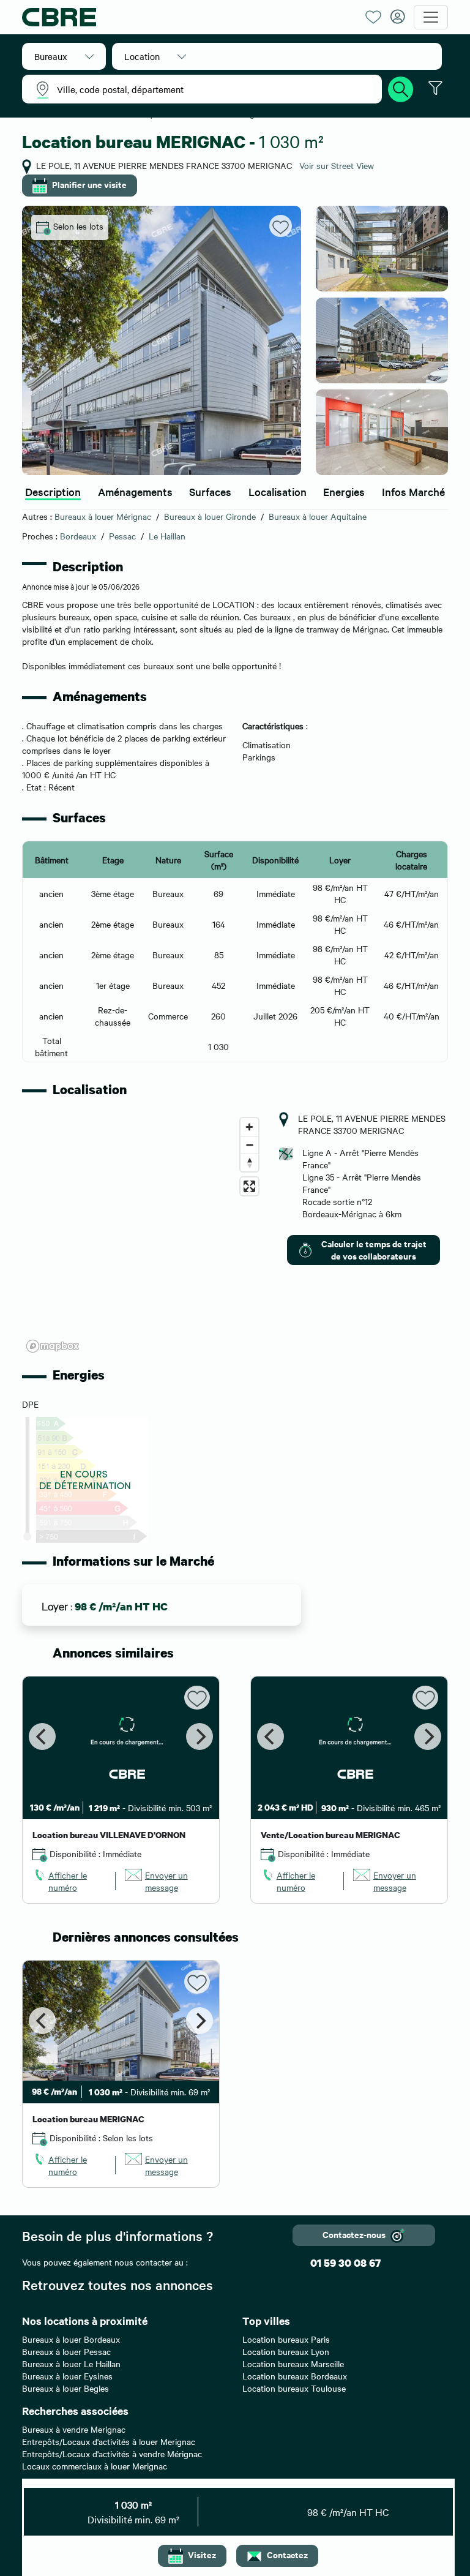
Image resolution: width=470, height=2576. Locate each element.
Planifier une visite (89, 184)
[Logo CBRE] (189, 17)
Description (53, 491)
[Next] (200, 1737)
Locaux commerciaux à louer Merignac (95, 2466)
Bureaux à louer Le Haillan (71, 2364)
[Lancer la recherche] (401, 88)
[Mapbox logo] (53, 1346)
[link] (69, 1881)
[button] (64, 56)
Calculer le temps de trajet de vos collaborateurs (374, 1249)
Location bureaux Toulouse (294, 2388)
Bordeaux (78, 536)
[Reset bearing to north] (249, 1162)
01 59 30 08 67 (345, 2263)
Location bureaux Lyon (286, 2351)
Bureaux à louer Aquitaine (318, 516)
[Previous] (42, 1737)
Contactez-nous (354, 2234)
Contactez (287, 2554)
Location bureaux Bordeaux (295, 2376)
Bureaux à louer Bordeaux (71, 2339)
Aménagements (135, 491)
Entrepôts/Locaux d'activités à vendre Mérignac (112, 2454)
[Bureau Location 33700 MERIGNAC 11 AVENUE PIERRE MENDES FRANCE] (162, 340)
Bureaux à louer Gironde (210, 516)
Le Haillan (167, 536)
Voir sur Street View (337, 165)
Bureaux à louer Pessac (66, 2351)
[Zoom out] (249, 1145)
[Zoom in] (249, 1127)
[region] (143, 1234)
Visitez (202, 2554)
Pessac (122, 536)
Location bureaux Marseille (293, 2364)
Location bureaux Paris (286, 2339)
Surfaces (210, 491)
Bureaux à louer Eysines (67, 2376)
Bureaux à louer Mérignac (103, 516)
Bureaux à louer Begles (65, 2388)
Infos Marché (413, 491)
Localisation (278, 491)
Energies (344, 491)
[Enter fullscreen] (249, 1186)
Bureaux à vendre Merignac (74, 2429)
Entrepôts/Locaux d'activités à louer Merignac (109, 2441)
